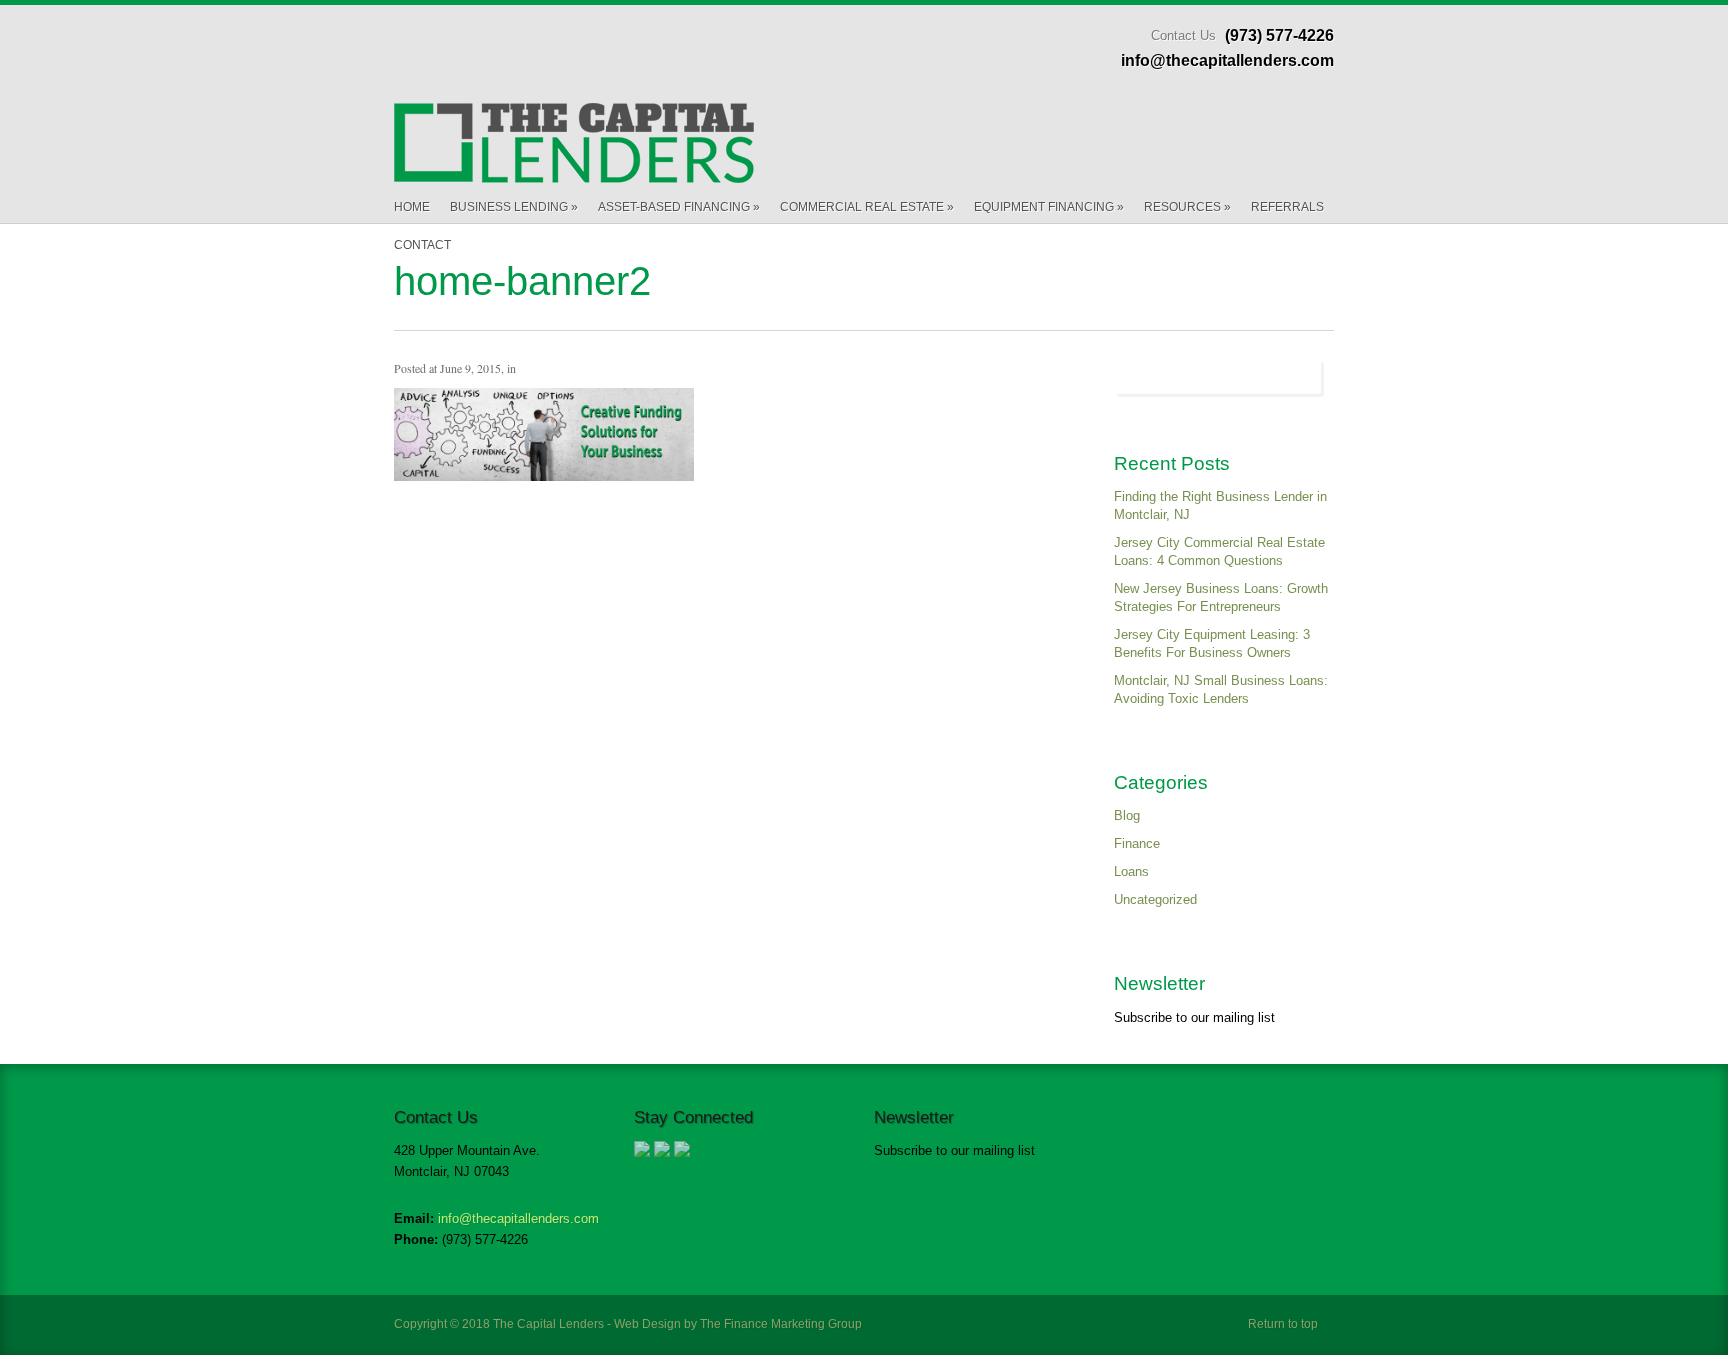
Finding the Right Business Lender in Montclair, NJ (1220, 505)
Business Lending (514, 207)
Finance (1137, 843)
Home (412, 207)
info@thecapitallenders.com (518, 1218)
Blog (1127, 815)
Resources (1187, 207)
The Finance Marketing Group (781, 1324)
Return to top (1283, 1324)
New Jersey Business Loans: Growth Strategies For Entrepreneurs (1221, 597)
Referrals (1287, 207)
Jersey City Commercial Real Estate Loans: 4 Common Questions (1219, 551)
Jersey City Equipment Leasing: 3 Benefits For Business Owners (1212, 643)
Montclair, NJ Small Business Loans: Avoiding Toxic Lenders (1221, 689)
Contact (422, 245)
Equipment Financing (1049, 207)
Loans (1131, 871)
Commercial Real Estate (867, 207)
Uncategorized (1155, 899)
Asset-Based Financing (679, 207)
